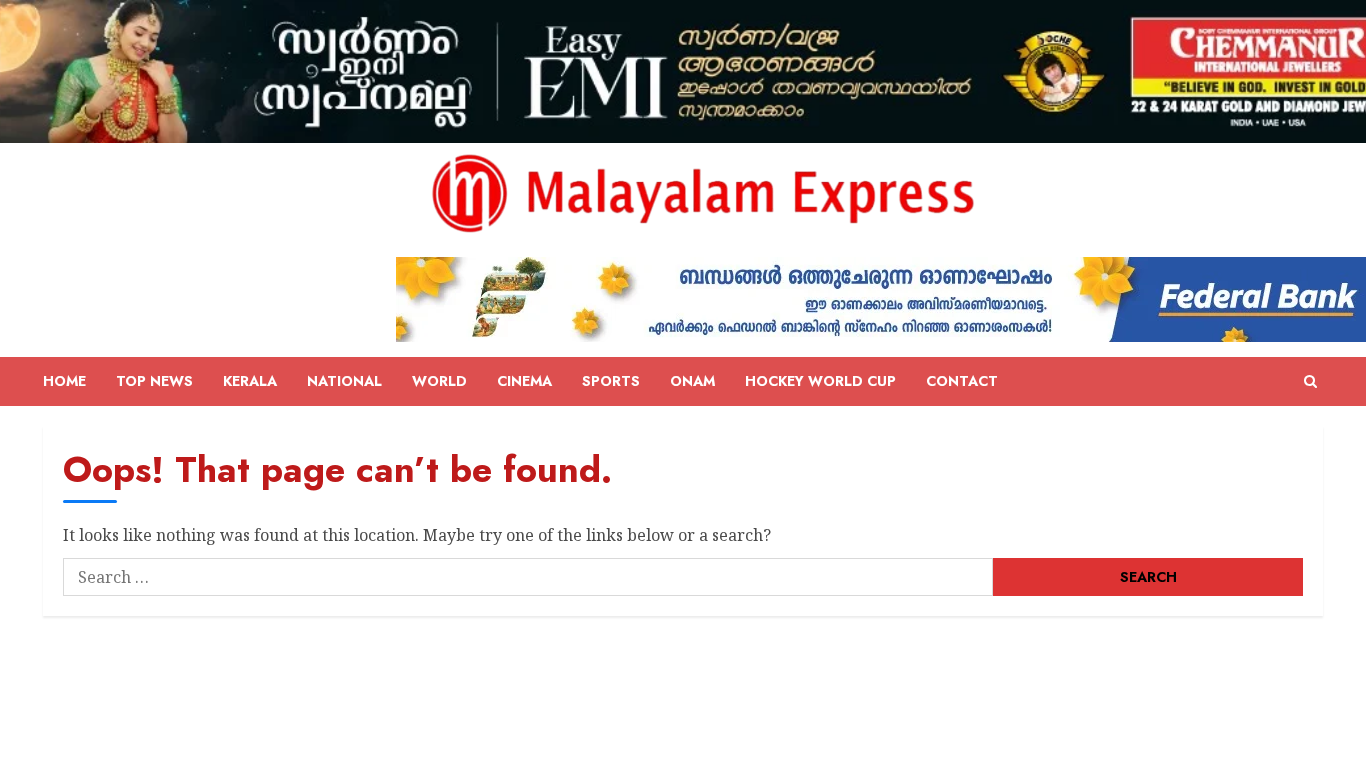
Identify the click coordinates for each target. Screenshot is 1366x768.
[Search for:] (528, 577)
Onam (692, 381)
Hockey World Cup (820, 381)
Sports (611, 381)
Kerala (250, 381)
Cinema (524, 381)
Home (64, 381)
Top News (154, 381)
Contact (962, 381)
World (439, 381)
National (344, 381)
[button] (1310, 382)
